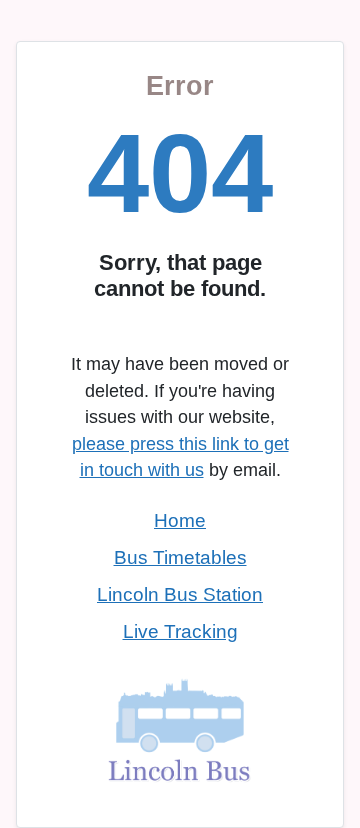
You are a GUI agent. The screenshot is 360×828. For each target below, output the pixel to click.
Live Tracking (180, 631)
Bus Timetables (180, 557)
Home (180, 520)
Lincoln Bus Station (180, 594)
